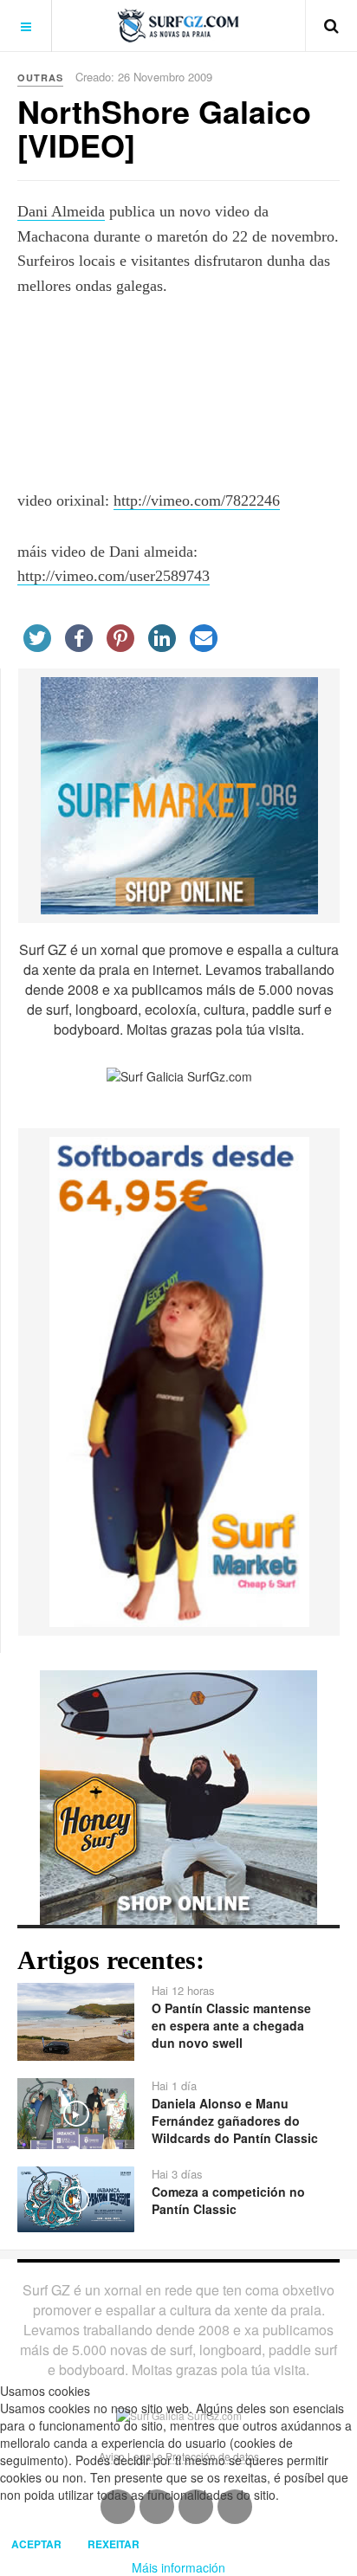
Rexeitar (114, 2544)
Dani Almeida (61, 211)
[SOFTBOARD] (179, 1380)
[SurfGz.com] (178, 26)
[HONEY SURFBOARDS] (178, 1796)
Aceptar (36, 2544)
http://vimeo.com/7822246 (197, 500)
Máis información (178, 2567)
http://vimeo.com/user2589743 (114, 576)
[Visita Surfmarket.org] (179, 794)
